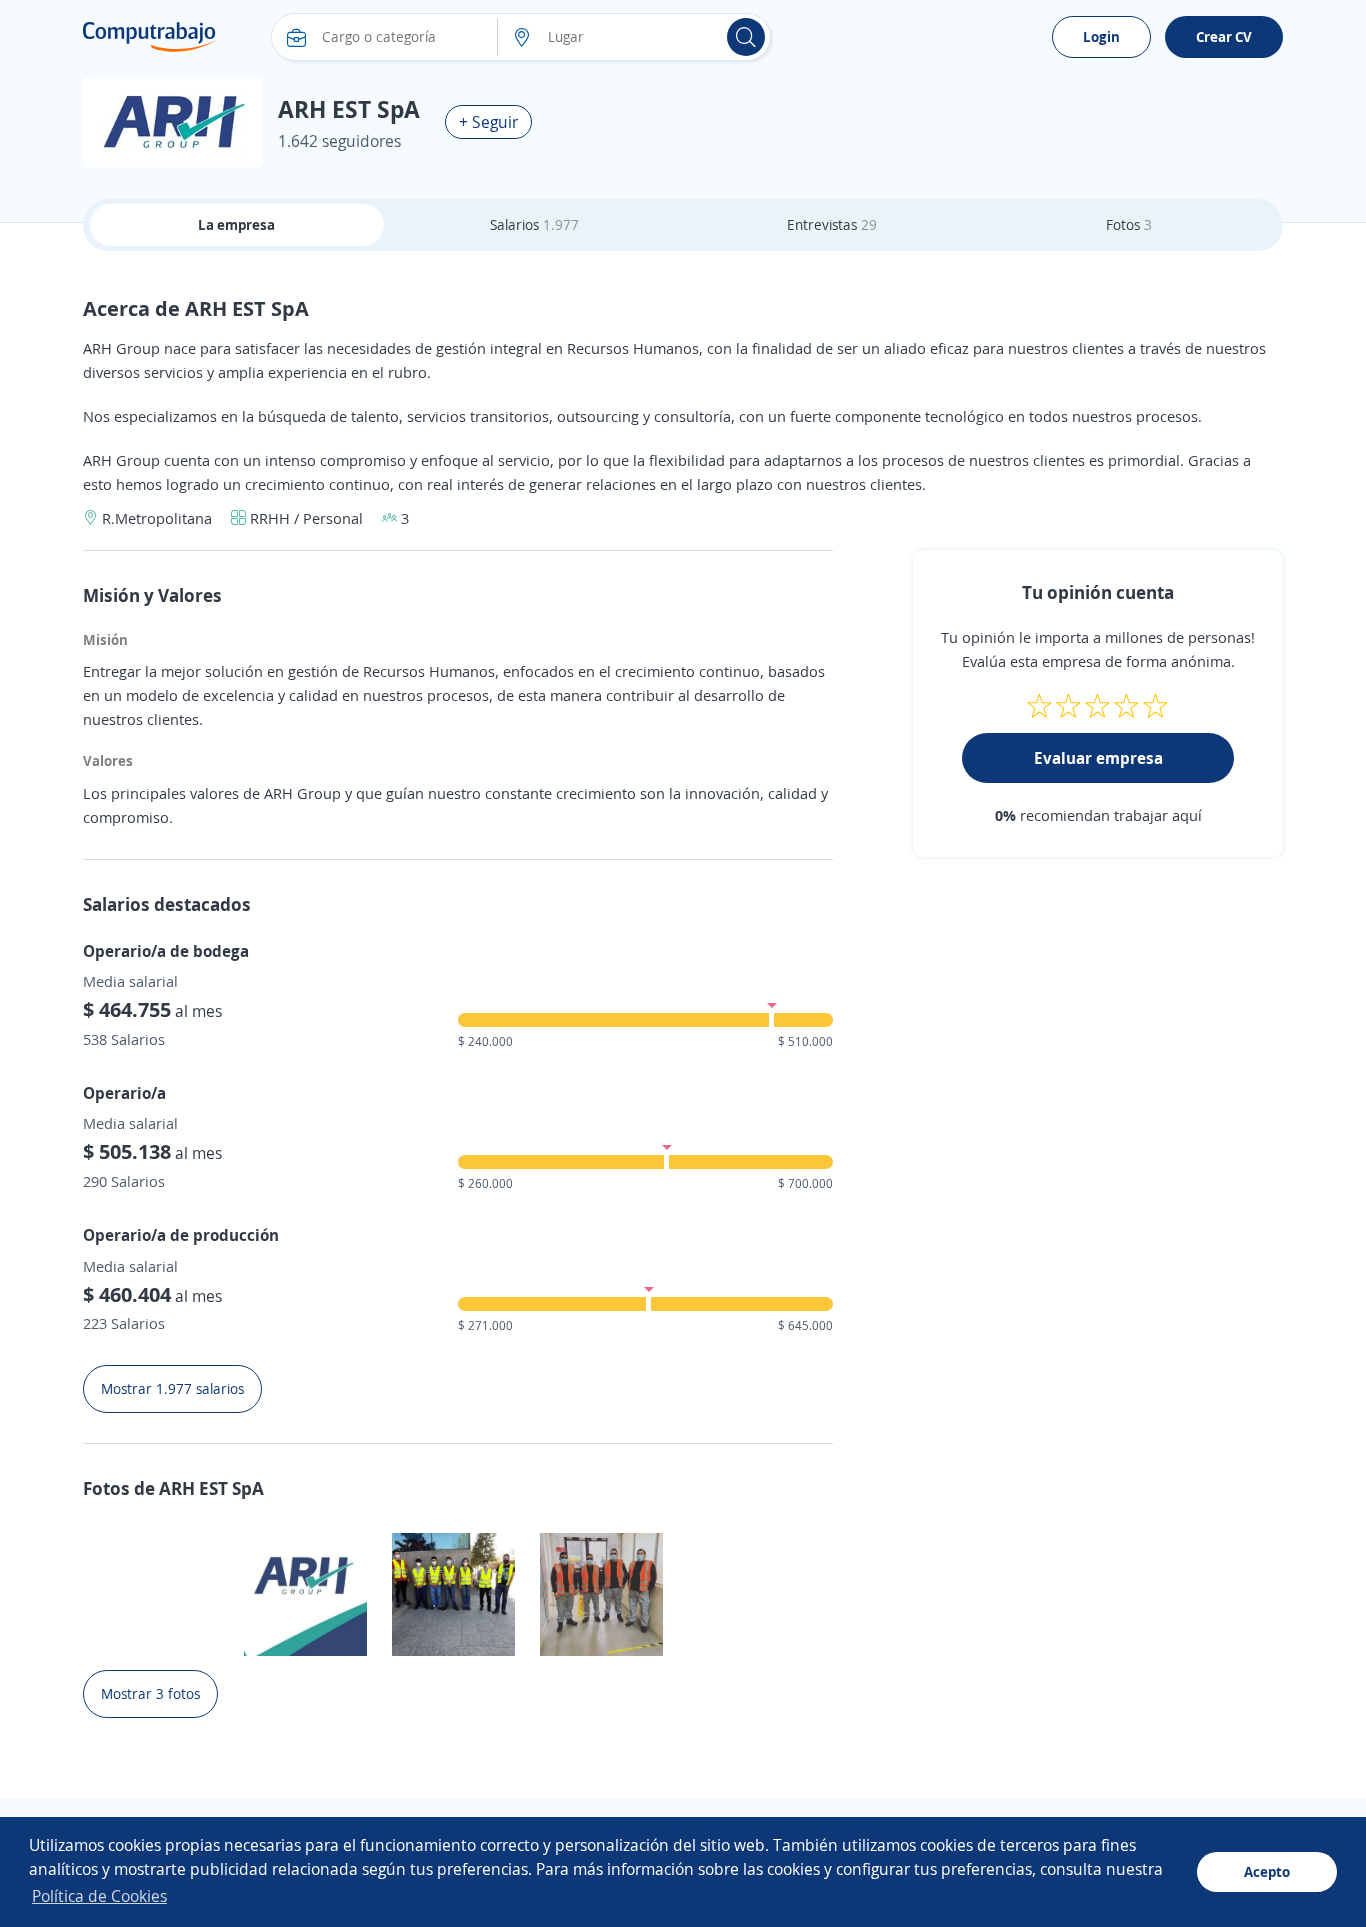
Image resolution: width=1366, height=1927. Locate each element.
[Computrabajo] (149, 37)
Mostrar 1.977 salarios (172, 1388)
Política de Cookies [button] (99, 1896)
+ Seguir (488, 122)
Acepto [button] (1267, 1871)
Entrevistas (832, 224)
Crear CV (1224, 36)
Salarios (534, 224)
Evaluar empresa (1098, 758)
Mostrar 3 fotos (150, 1693)
